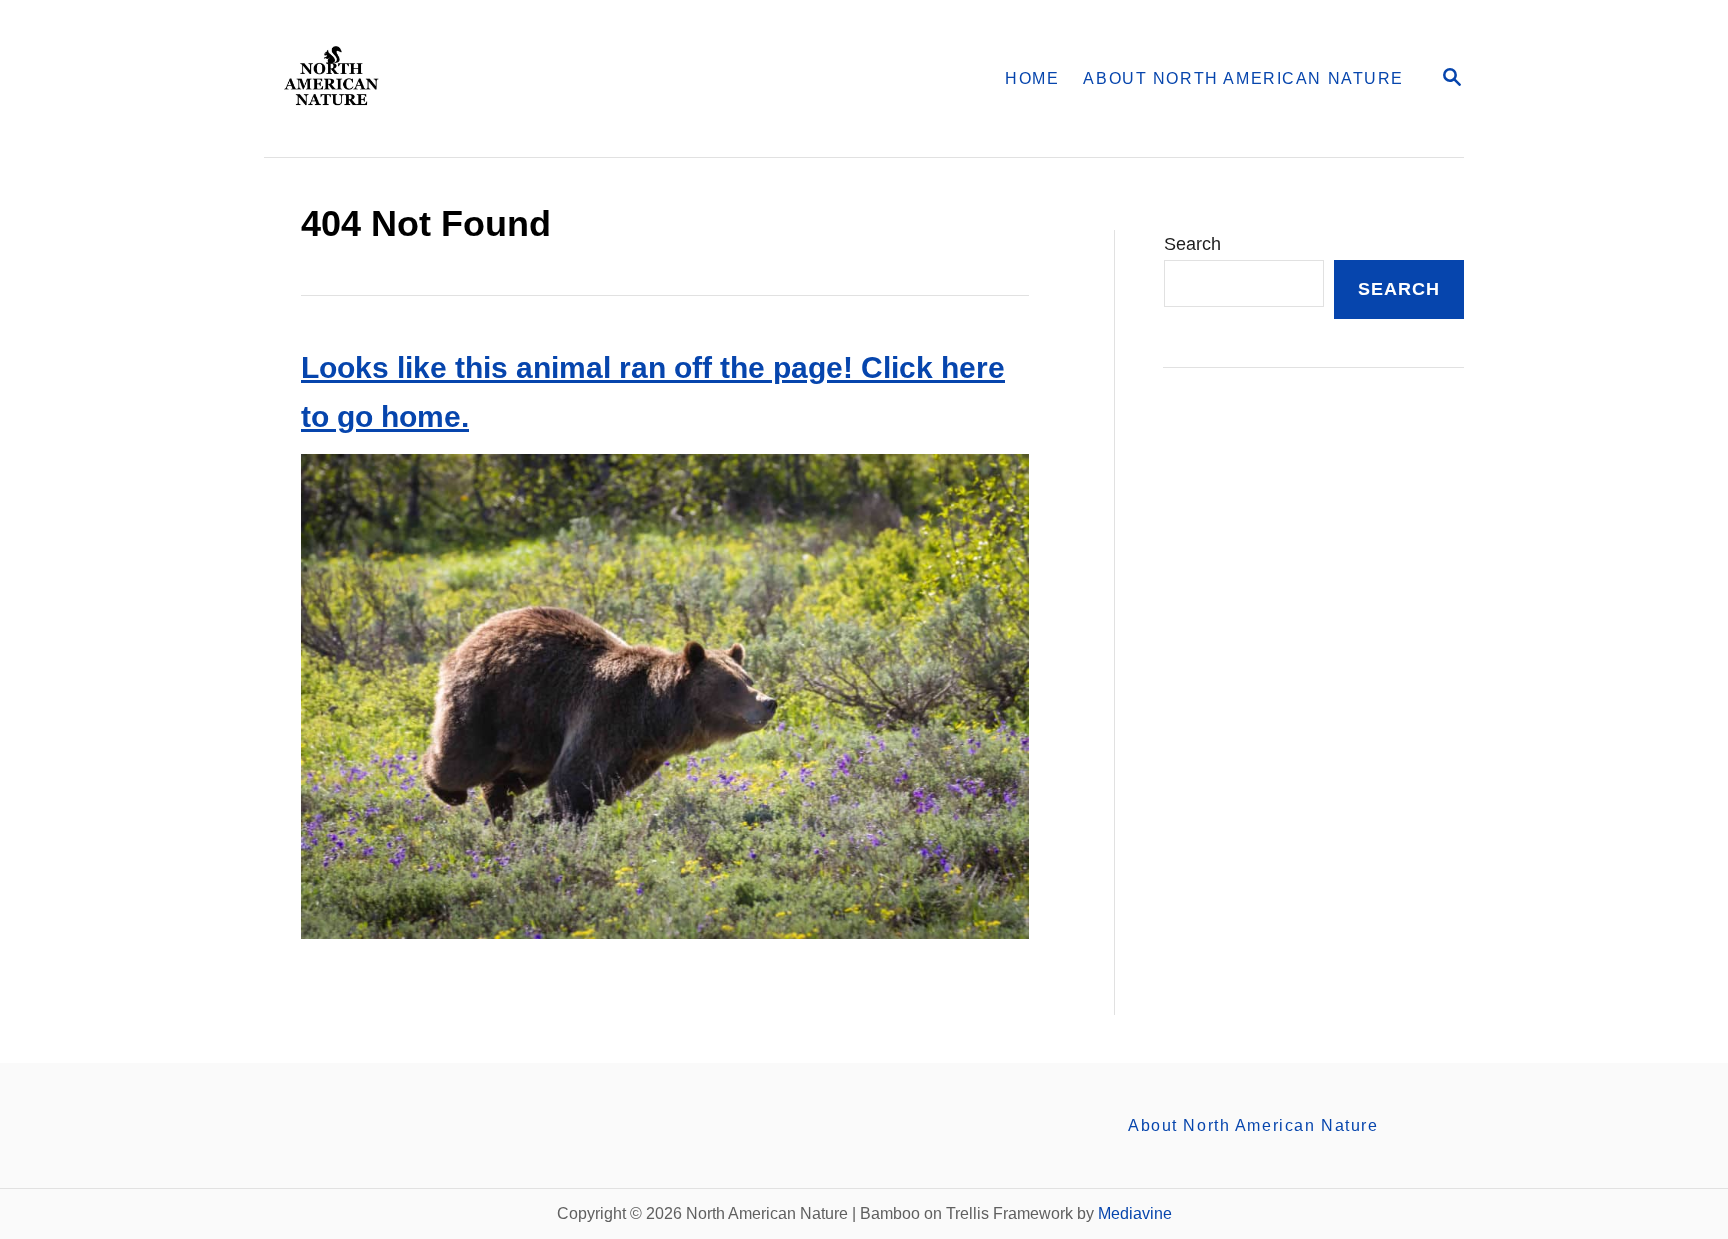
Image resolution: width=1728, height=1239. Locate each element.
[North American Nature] (521, 78)
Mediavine (1135, 1213)
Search (1192, 244)
